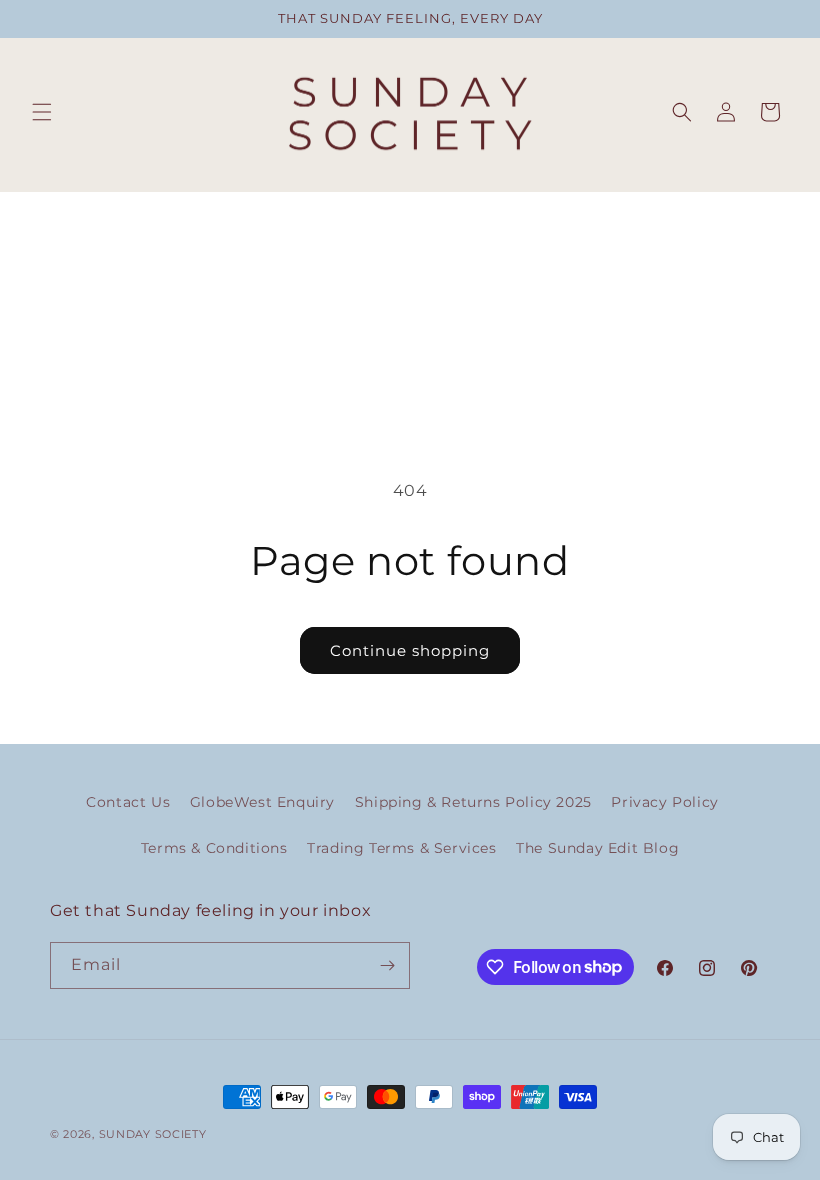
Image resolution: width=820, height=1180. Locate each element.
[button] (42, 112)
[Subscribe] (387, 965)
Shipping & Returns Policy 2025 (473, 802)
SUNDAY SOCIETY (153, 1134)
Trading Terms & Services (401, 848)
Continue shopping (410, 650)
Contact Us (128, 802)
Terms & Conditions (214, 848)
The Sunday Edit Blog (597, 848)
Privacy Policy (664, 802)
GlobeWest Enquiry (262, 802)
